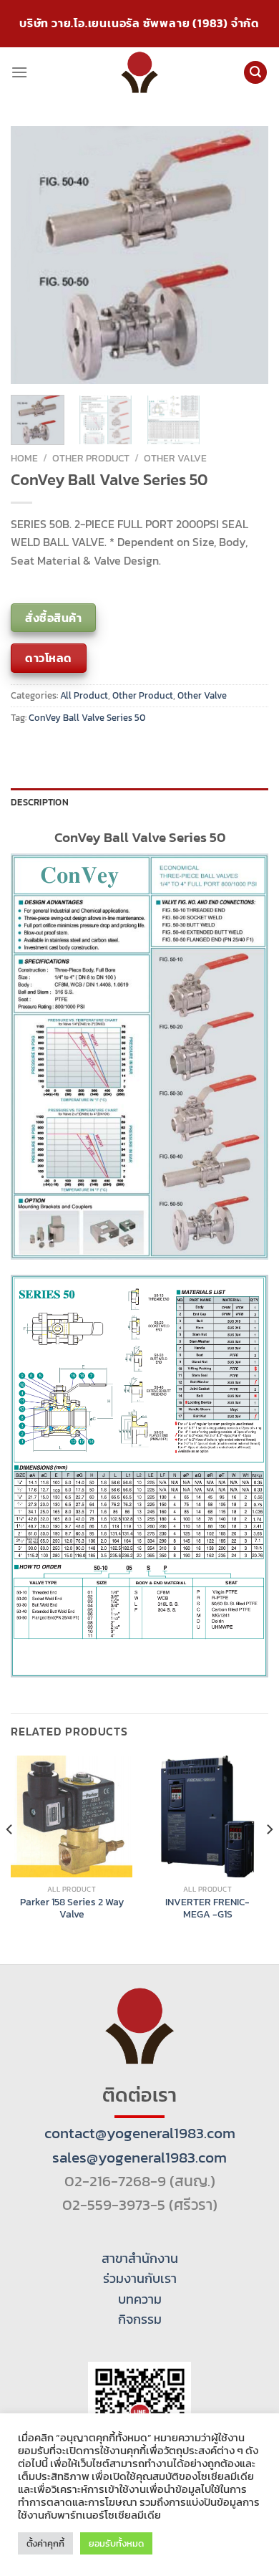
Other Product (91, 458)
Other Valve (175, 458)
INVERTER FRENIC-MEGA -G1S (207, 1909)
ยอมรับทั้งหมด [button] (116, 2543)
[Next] (245, 255)
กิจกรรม (140, 2319)
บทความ (140, 2299)
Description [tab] (40, 802)
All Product (84, 695)
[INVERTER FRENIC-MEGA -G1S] (207, 1816)
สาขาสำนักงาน (140, 2259)
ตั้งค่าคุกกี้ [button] (45, 2543)
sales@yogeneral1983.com (139, 2157)
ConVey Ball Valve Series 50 (87, 718)
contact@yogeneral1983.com (140, 2133)
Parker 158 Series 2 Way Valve (72, 1909)
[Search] (255, 73)
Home (24, 458)
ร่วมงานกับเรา (140, 2279)
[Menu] (19, 72)
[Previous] (34, 255)
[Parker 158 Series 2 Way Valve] (72, 1816)
